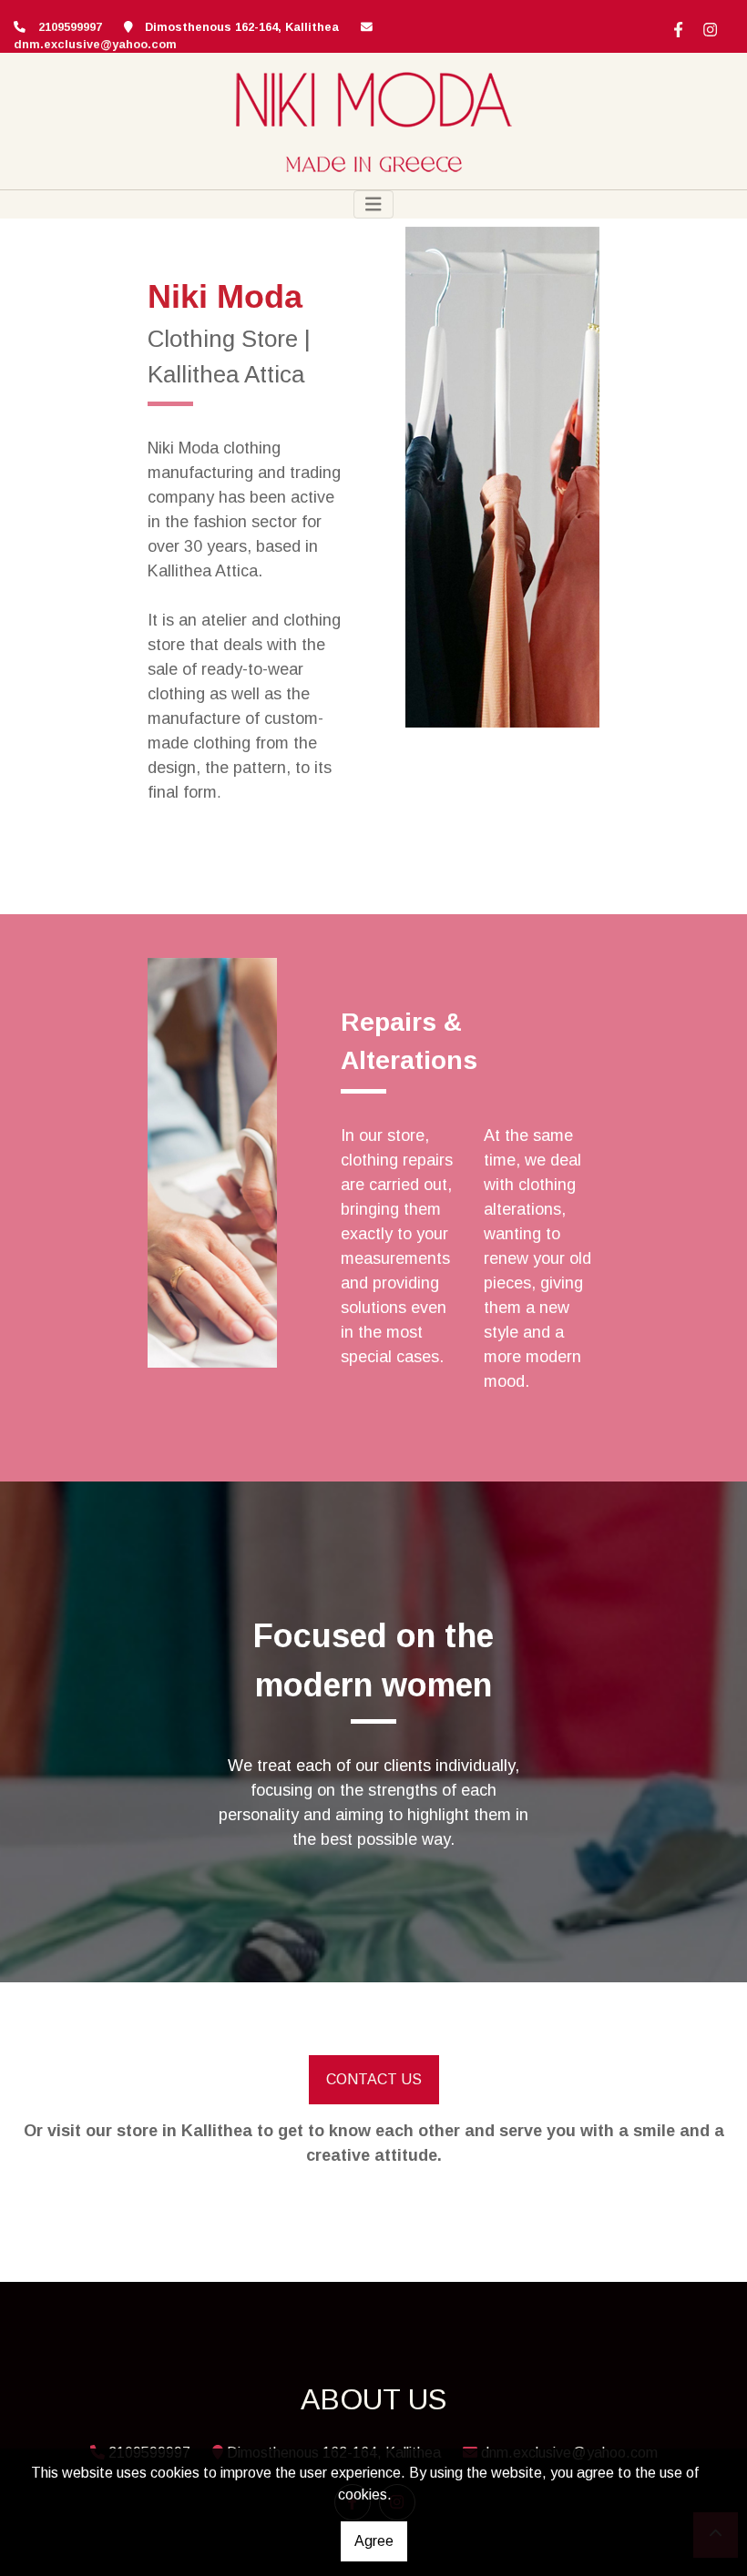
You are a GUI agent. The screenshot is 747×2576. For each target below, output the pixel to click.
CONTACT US (374, 2079)
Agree (374, 2541)
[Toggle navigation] (373, 204)
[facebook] (676, 27)
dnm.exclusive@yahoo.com (95, 44)
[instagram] (708, 27)
